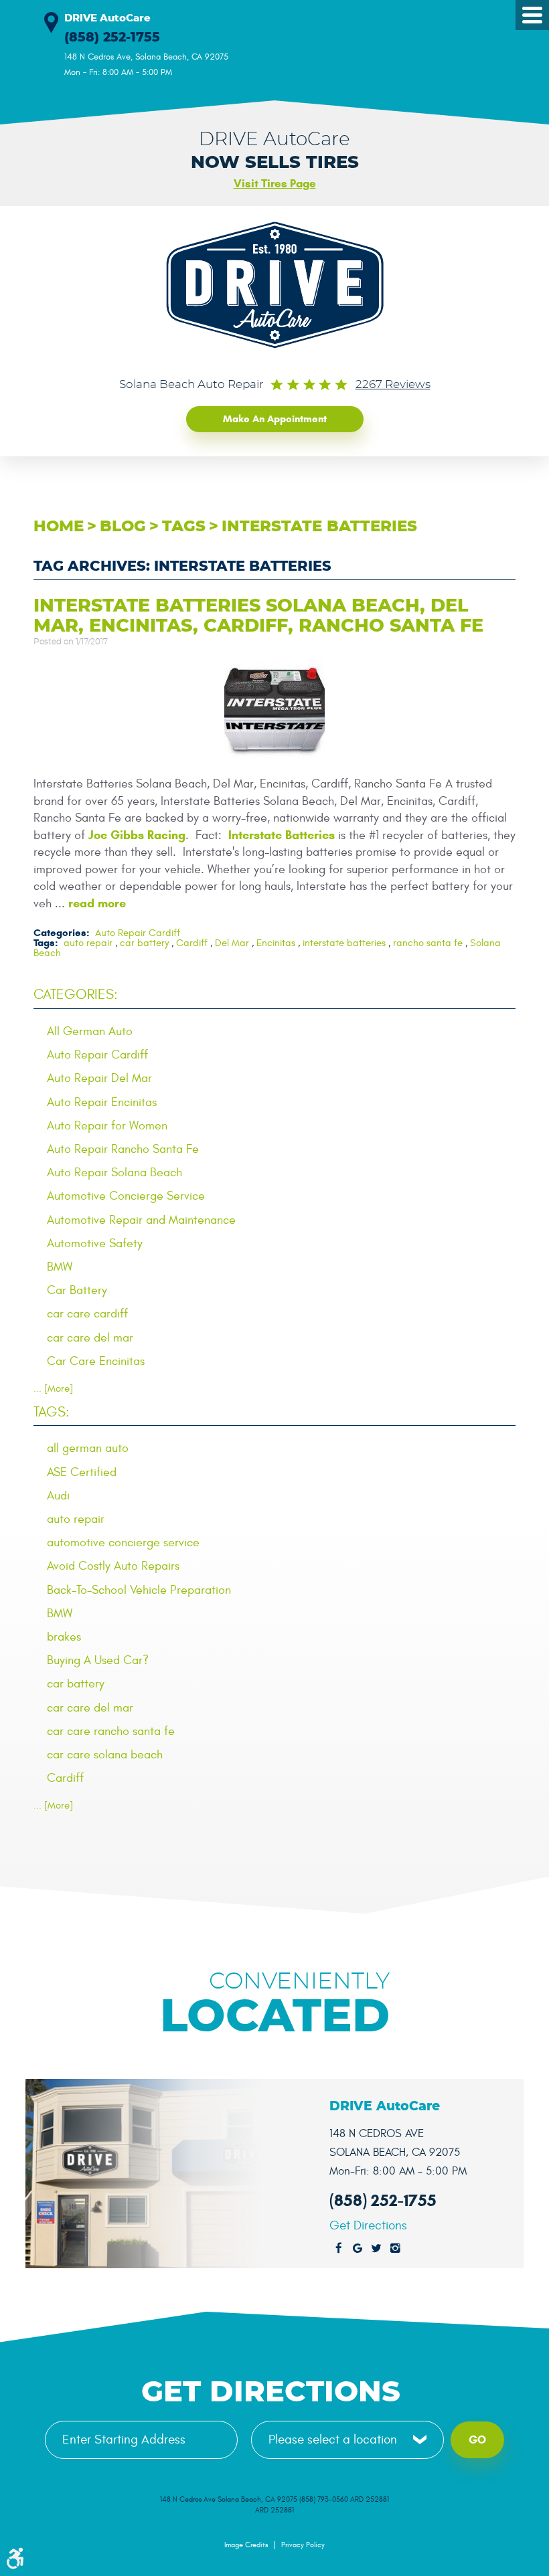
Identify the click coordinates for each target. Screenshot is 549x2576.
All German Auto (90, 1031)
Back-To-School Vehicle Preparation (139, 1590)
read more (97, 903)
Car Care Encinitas (96, 1361)
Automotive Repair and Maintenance (141, 1220)
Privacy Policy (303, 2545)
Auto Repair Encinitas (102, 1102)
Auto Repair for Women (107, 1126)
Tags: (52, 1412)
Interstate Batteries (282, 835)
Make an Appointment (275, 419)
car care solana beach (105, 1755)
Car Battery (77, 1290)
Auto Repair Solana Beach (114, 1173)
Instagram (395, 2249)
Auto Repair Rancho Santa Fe (123, 1149)
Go (477, 2440)
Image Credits (246, 2545)
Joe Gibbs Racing (137, 835)
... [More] (53, 1389)
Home (59, 527)
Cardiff (192, 943)
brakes (64, 1637)
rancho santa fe (428, 943)
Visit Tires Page (275, 184)
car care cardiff (87, 1314)
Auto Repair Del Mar (99, 1078)
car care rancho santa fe (111, 1731)
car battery (144, 943)
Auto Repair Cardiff (138, 933)
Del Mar (232, 943)
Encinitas (276, 943)
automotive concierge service (123, 1543)
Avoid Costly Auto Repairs (113, 1566)
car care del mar (90, 1338)
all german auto (88, 1448)
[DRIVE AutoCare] (275, 285)
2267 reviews (393, 385)
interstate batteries (319, 527)
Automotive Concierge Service (126, 1196)
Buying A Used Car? (98, 1660)
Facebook (339, 2249)
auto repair (88, 943)
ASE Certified (82, 1472)
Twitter (376, 2249)
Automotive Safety (95, 1244)
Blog (123, 527)
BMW (60, 1267)
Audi (58, 1496)
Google (358, 2249)
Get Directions (368, 2226)
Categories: (76, 995)
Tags (184, 527)
